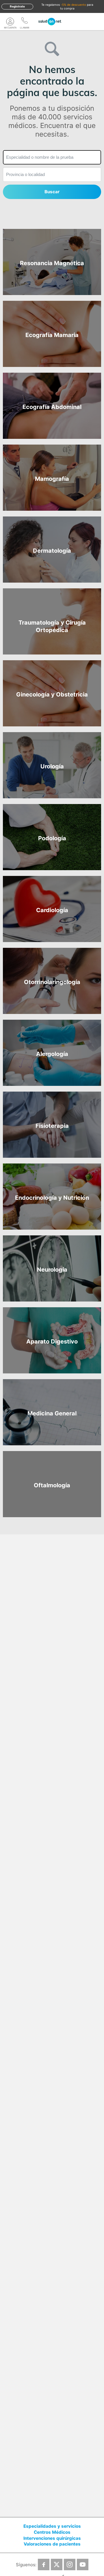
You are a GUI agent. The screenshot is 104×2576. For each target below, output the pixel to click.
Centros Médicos (52, 2532)
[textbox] (52, 157)
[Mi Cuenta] (10, 22)
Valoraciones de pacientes (52, 2544)
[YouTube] (83, 2564)
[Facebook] (44, 2564)
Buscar (52, 192)
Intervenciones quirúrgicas (52, 2538)
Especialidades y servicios (52, 2526)
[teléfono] (25, 22)
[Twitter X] (57, 2564)
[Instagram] (70, 2564)
